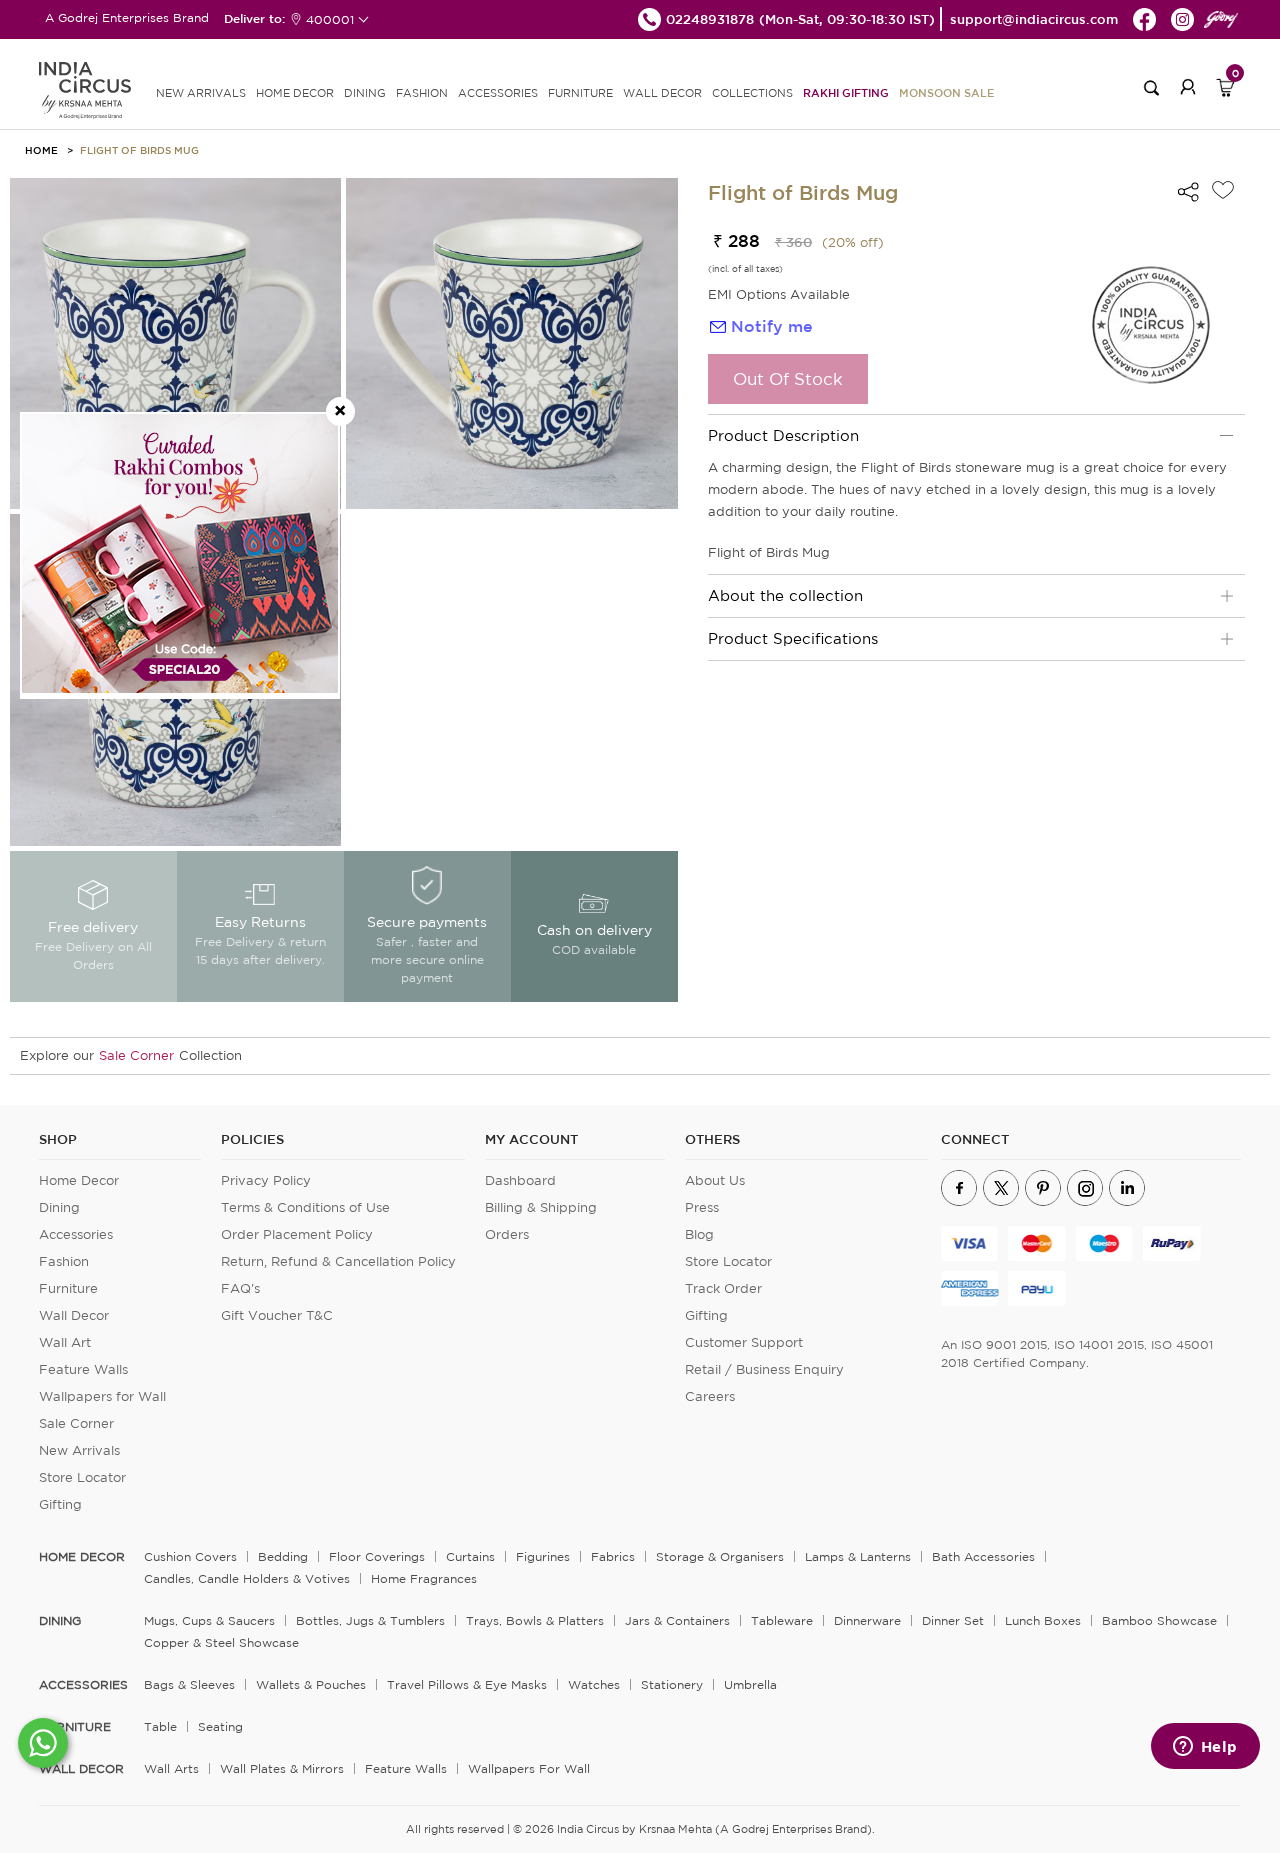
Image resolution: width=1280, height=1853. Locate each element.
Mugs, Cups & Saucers (209, 1620)
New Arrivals (79, 1450)
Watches (594, 1684)
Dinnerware (867, 1620)
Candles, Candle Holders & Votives (247, 1578)
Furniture (68, 1288)
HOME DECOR (295, 93)
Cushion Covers (190, 1556)
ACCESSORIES (498, 93)
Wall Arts (171, 1768)
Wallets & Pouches (311, 1684)
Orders (507, 1234)
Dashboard (520, 1180)
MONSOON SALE (946, 92)
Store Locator (82, 1477)
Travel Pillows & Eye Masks (467, 1684)
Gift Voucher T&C (277, 1315)
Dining (59, 1207)
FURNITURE (580, 93)
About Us (715, 1180)
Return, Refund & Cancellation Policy (338, 1261)
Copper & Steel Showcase (221, 1642)
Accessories (76, 1234)
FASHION (422, 93)
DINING (365, 93)
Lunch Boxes (1043, 1620)
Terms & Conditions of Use (305, 1207)
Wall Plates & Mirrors (282, 1768)
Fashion (64, 1261)
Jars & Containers (677, 1620)
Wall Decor (74, 1315)
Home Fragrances (424, 1578)
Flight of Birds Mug (139, 150)
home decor (82, 1557)
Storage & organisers (720, 1556)
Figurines (543, 1556)
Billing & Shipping (541, 1207)
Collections (752, 93)
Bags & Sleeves (189, 1684)
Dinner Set (953, 1620)
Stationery (672, 1684)
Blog (699, 1234)
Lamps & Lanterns (858, 1556)
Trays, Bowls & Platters (535, 1620)
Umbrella (750, 1684)
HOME (41, 150)
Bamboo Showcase (1159, 1620)
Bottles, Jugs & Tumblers (370, 1620)
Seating (220, 1726)
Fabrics (613, 1556)
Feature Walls (83, 1369)
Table (160, 1726)
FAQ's (240, 1288)
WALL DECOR (662, 93)
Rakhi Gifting (846, 92)
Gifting (60, 1504)
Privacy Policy (266, 1180)
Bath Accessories (983, 1556)
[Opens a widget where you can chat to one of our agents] (1205, 1748)
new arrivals (201, 93)
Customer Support (744, 1342)
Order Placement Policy (297, 1234)
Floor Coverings (377, 1556)
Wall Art (65, 1342)
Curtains (470, 1556)
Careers (710, 1396)
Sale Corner (136, 1055)
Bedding (283, 1556)
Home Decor (79, 1180)
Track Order (723, 1288)
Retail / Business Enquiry (764, 1369)
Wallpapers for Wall (102, 1396)
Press (702, 1207)
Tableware (782, 1620)
